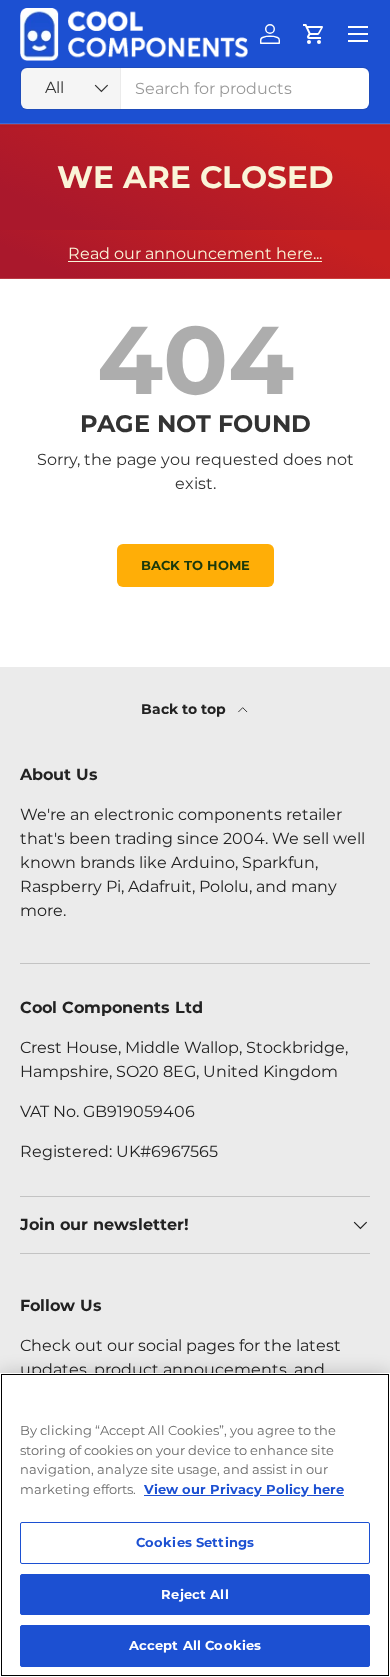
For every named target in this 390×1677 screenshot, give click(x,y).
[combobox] (195, 88)
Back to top (185, 709)
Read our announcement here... (195, 253)
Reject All (194, 1594)
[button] (314, 34)
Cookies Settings (195, 1542)
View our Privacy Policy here (244, 1489)
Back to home (195, 565)
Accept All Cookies (195, 1645)
